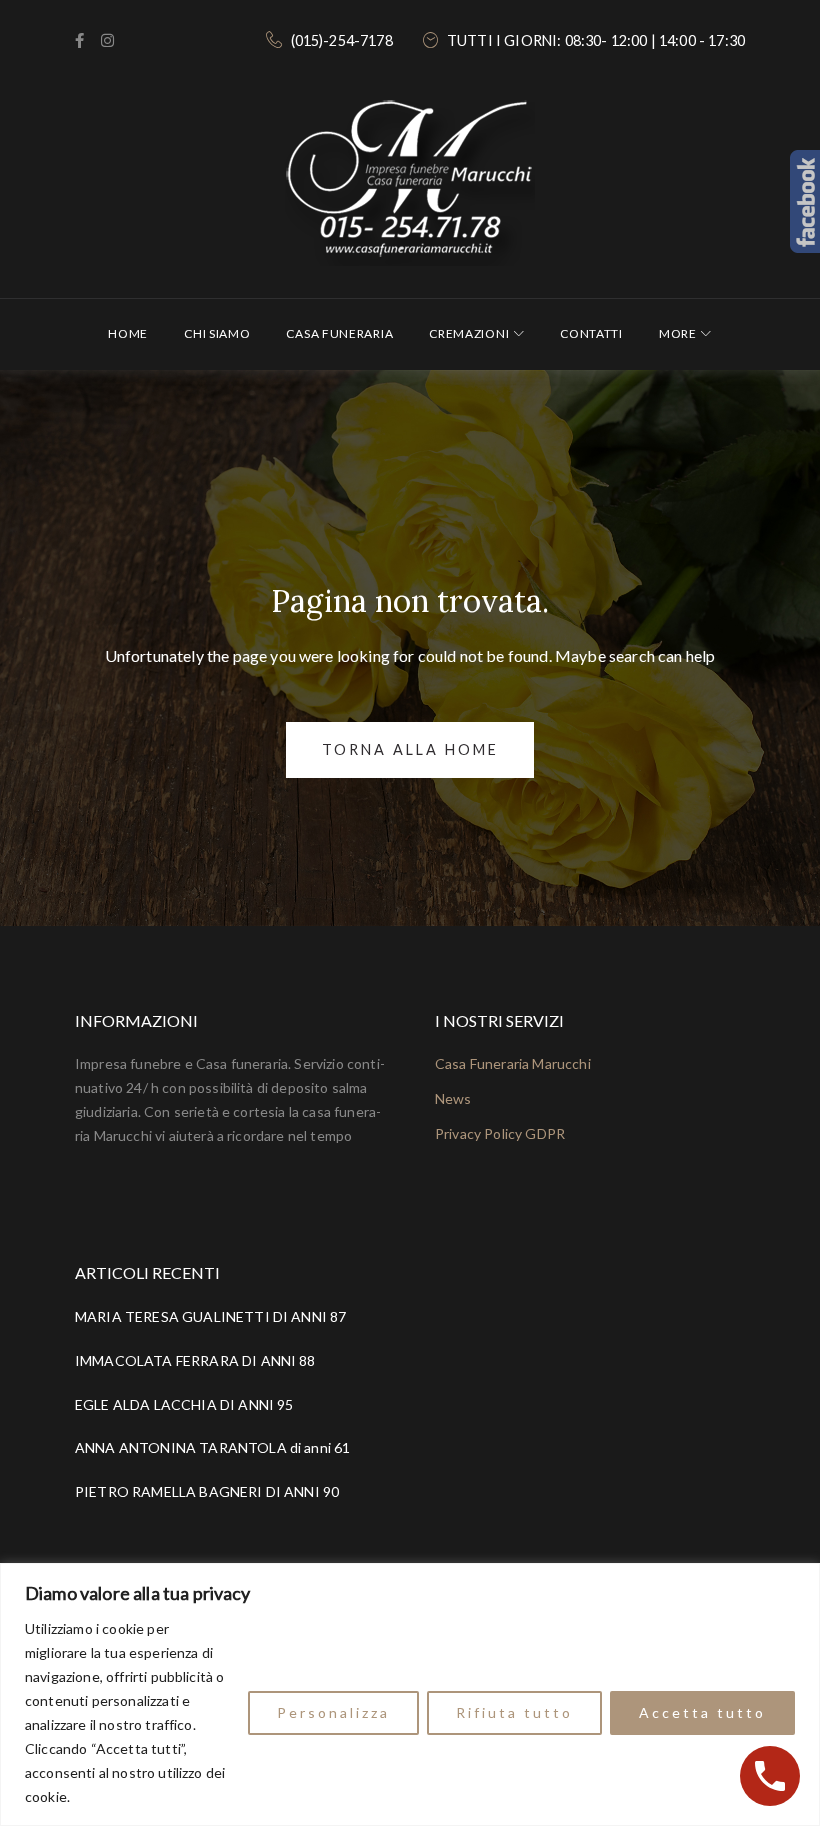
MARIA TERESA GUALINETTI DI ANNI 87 (210, 1316)
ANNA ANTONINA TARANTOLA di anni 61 (212, 1447)
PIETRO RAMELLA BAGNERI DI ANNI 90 (207, 1491)
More (678, 333)
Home (128, 333)
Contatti (591, 333)
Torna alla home (410, 749)
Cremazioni (469, 333)
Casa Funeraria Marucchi (513, 1063)
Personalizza (333, 1712)
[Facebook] (79, 41)
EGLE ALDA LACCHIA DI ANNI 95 (184, 1404)
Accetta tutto (702, 1712)
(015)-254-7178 (342, 40)
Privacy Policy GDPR (500, 1133)
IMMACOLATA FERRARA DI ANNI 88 (195, 1360)
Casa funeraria (339, 333)
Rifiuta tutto (514, 1712)
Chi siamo (217, 333)
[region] (410, 1694)
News (453, 1098)
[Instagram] (107, 41)
